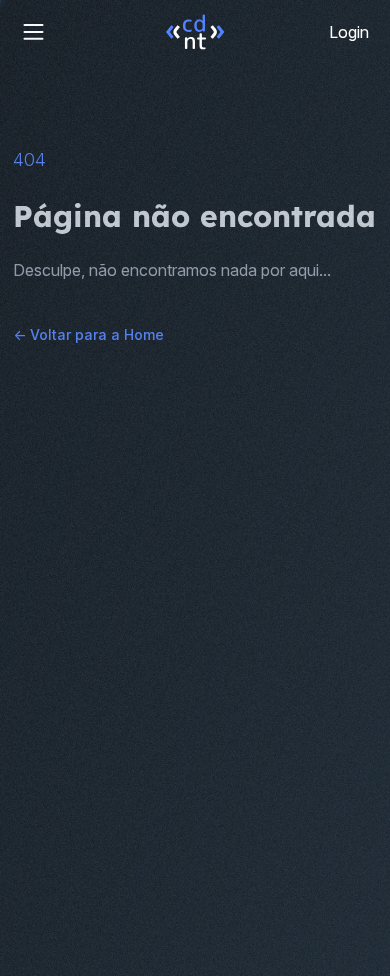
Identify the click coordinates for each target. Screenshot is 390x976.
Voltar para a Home (88, 334)
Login (349, 32)
